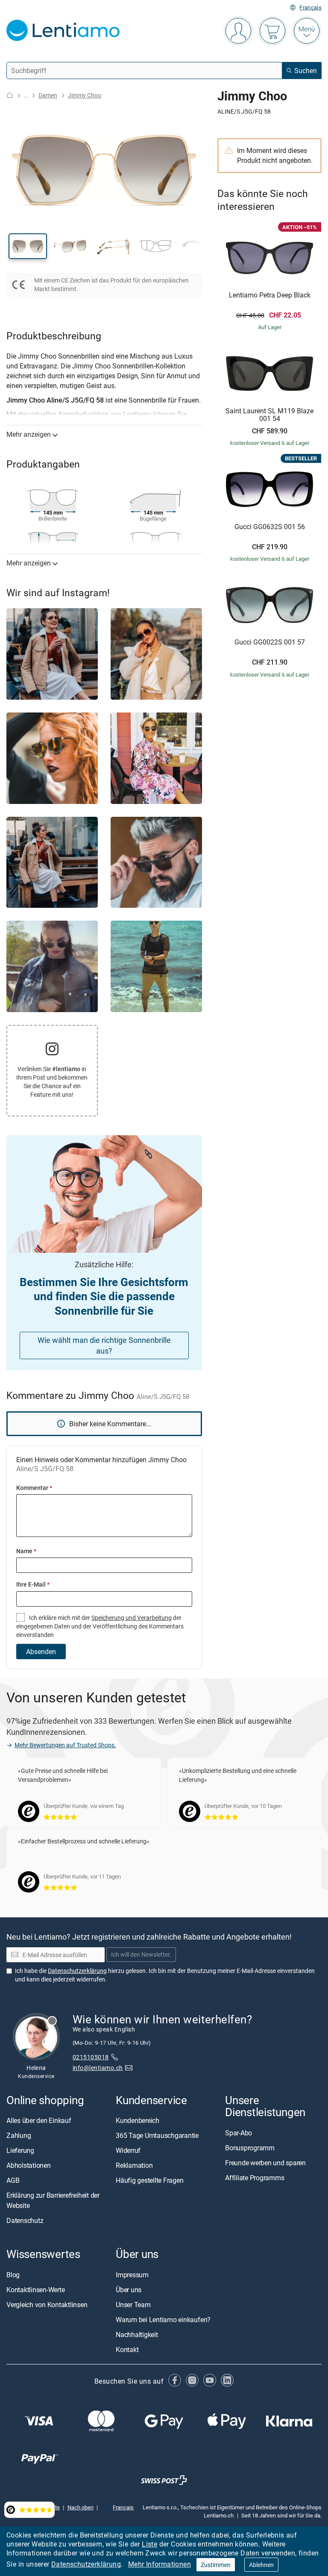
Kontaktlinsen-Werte (35, 2290)
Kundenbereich (138, 2121)
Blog (13, 2275)
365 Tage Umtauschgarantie (157, 2136)
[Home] (10, 95)
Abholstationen (29, 2166)
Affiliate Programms (255, 2178)
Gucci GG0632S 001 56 (270, 527)
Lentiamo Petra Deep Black (270, 295)
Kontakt (127, 2349)
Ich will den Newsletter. (141, 1955)
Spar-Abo (239, 2133)
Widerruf (128, 2151)
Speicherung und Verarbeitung (132, 1618)
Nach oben (81, 2508)
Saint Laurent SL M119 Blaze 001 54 (269, 415)
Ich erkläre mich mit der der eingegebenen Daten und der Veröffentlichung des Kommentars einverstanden (100, 1626)
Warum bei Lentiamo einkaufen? (163, 2320)
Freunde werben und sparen (265, 2163)
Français (310, 7)
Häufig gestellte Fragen (149, 2181)
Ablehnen (261, 2565)
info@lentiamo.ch (98, 2068)
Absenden (41, 1652)
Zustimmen (216, 2565)
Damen (48, 95)
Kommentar (34, 1488)
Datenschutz (25, 2221)
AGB (13, 2181)
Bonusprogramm (250, 2148)
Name (26, 1551)
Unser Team (133, 2305)
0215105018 (91, 2057)
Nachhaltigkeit (137, 2335)
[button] (28, 246)
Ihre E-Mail (33, 1584)
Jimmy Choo (85, 95)
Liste (149, 2544)
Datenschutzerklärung (86, 2564)
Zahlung (19, 2136)
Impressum (132, 2275)
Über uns (129, 2290)
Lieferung (20, 2151)
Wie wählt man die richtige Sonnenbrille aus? (104, 1345)
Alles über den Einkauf (39, 2121)
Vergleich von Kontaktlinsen (47, 2305)
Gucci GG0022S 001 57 (270, 642)
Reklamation (134, 2166)
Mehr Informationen (160, 2564)
